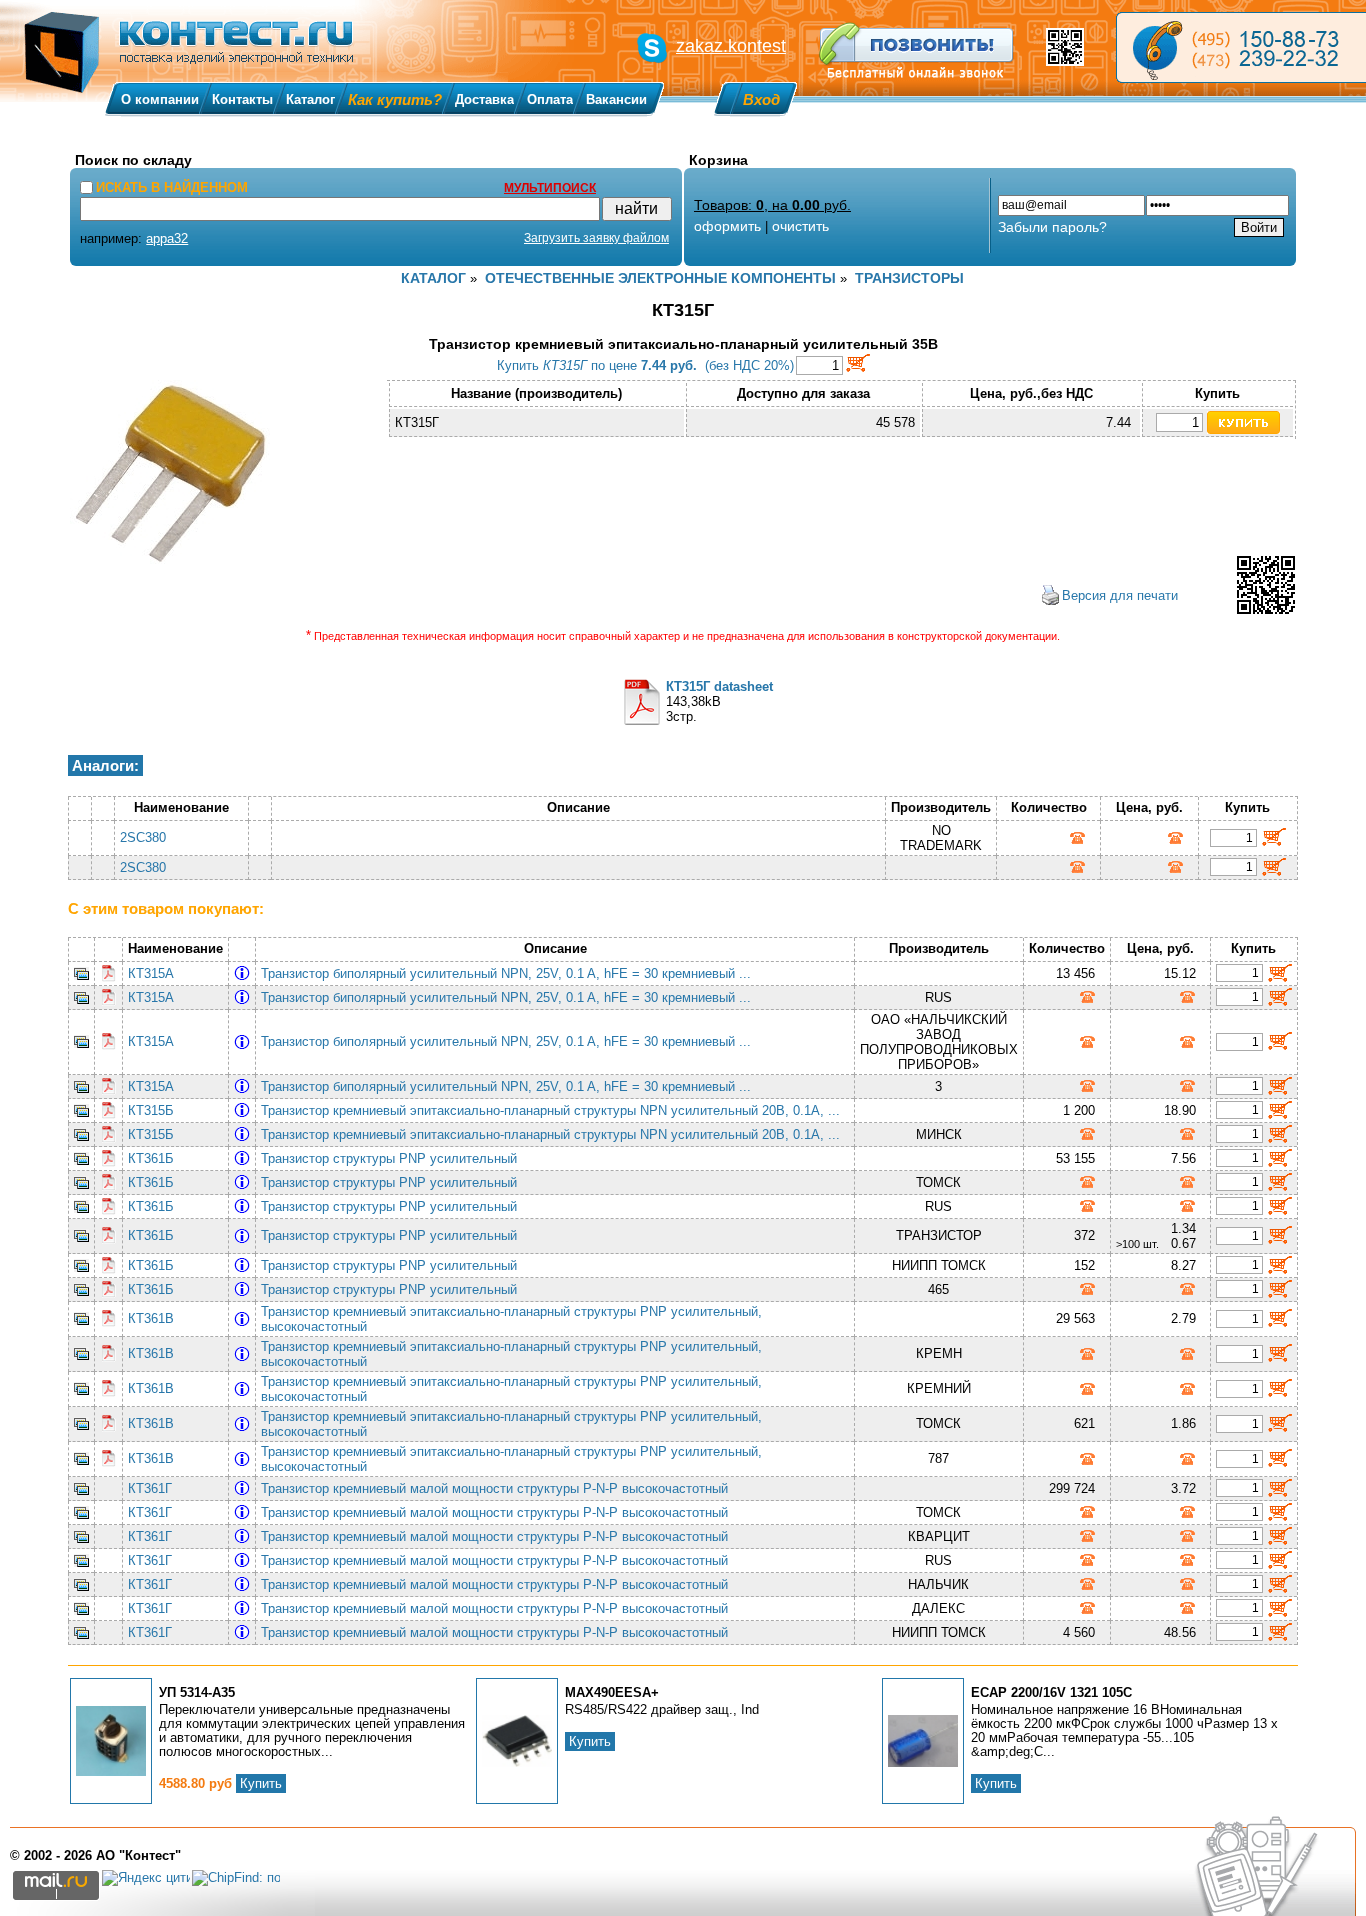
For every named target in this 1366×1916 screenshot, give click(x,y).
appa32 (167, 238)
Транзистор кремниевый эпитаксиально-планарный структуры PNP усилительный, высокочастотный (511, 1319)
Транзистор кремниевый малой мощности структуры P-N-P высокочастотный (498, 1488)
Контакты (242, 99)
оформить (727, 226)
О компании (160, 99)
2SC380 (143, 837)
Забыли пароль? (1052, 227)
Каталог (310, 99)
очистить (800, 226)
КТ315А (151, 973)
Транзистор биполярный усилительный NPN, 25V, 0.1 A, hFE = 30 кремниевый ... (510, 973)
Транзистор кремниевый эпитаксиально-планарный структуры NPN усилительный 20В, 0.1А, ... (554, 1110)
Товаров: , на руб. (772, 205)
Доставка (484, 99)
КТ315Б (151, 1110)
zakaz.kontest (731, 46)
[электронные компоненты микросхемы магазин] (1241, 47)
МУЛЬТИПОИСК (550, 188)
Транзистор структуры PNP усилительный (393, 1158)
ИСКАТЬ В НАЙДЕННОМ (172, 187)
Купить (261, 1783)
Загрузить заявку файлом (596, 238)
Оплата (550, 99)
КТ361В (151, 1318)
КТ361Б (151, 1158)
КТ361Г (150, 1488)
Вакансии (616, 99)
